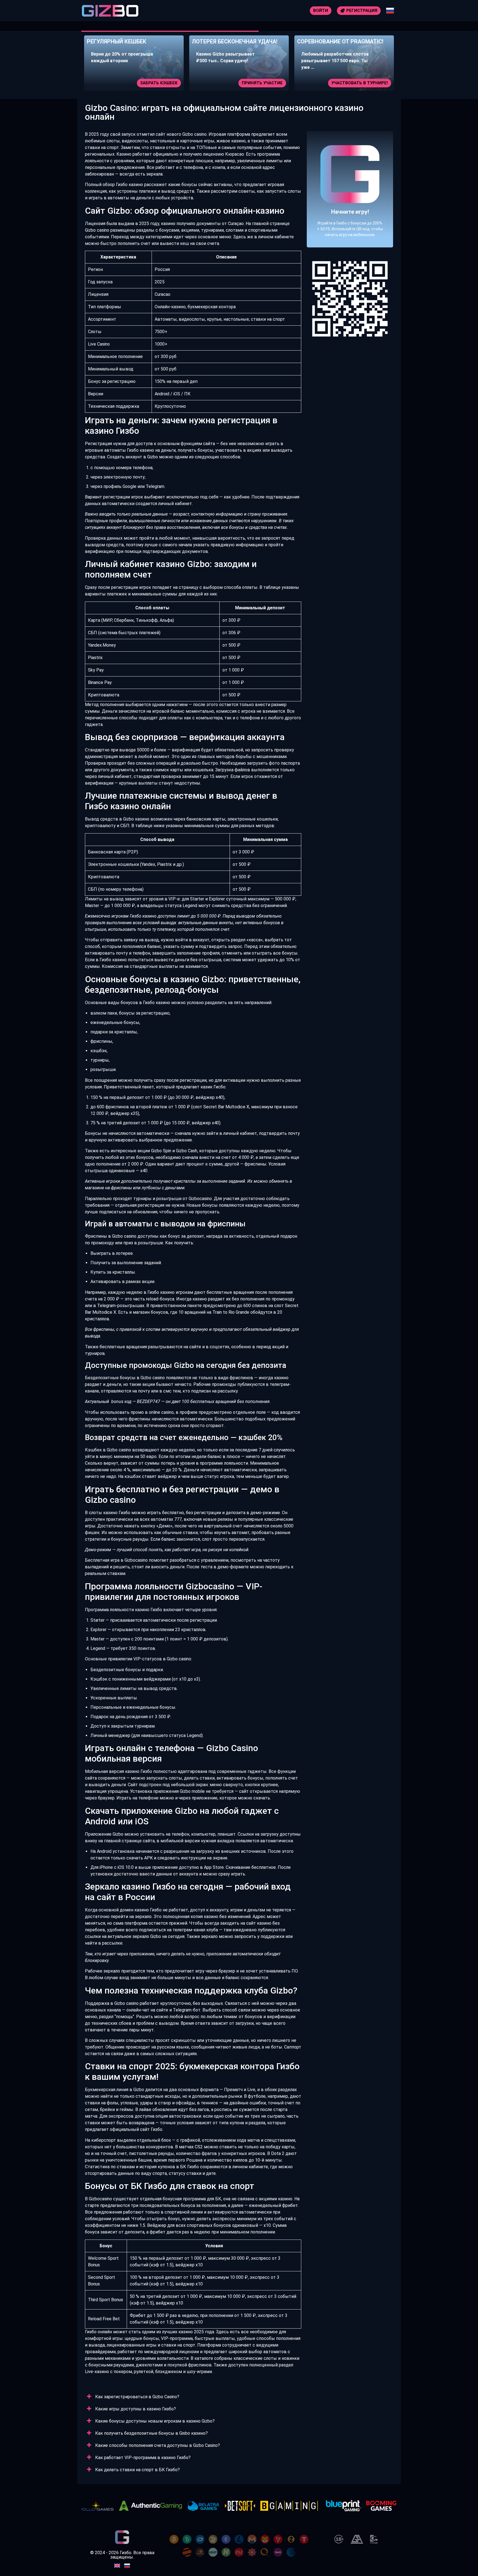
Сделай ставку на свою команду (349, 83)
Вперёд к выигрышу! (350, 206)
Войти (321, 11)
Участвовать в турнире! (254, 83)
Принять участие (157, 83)
